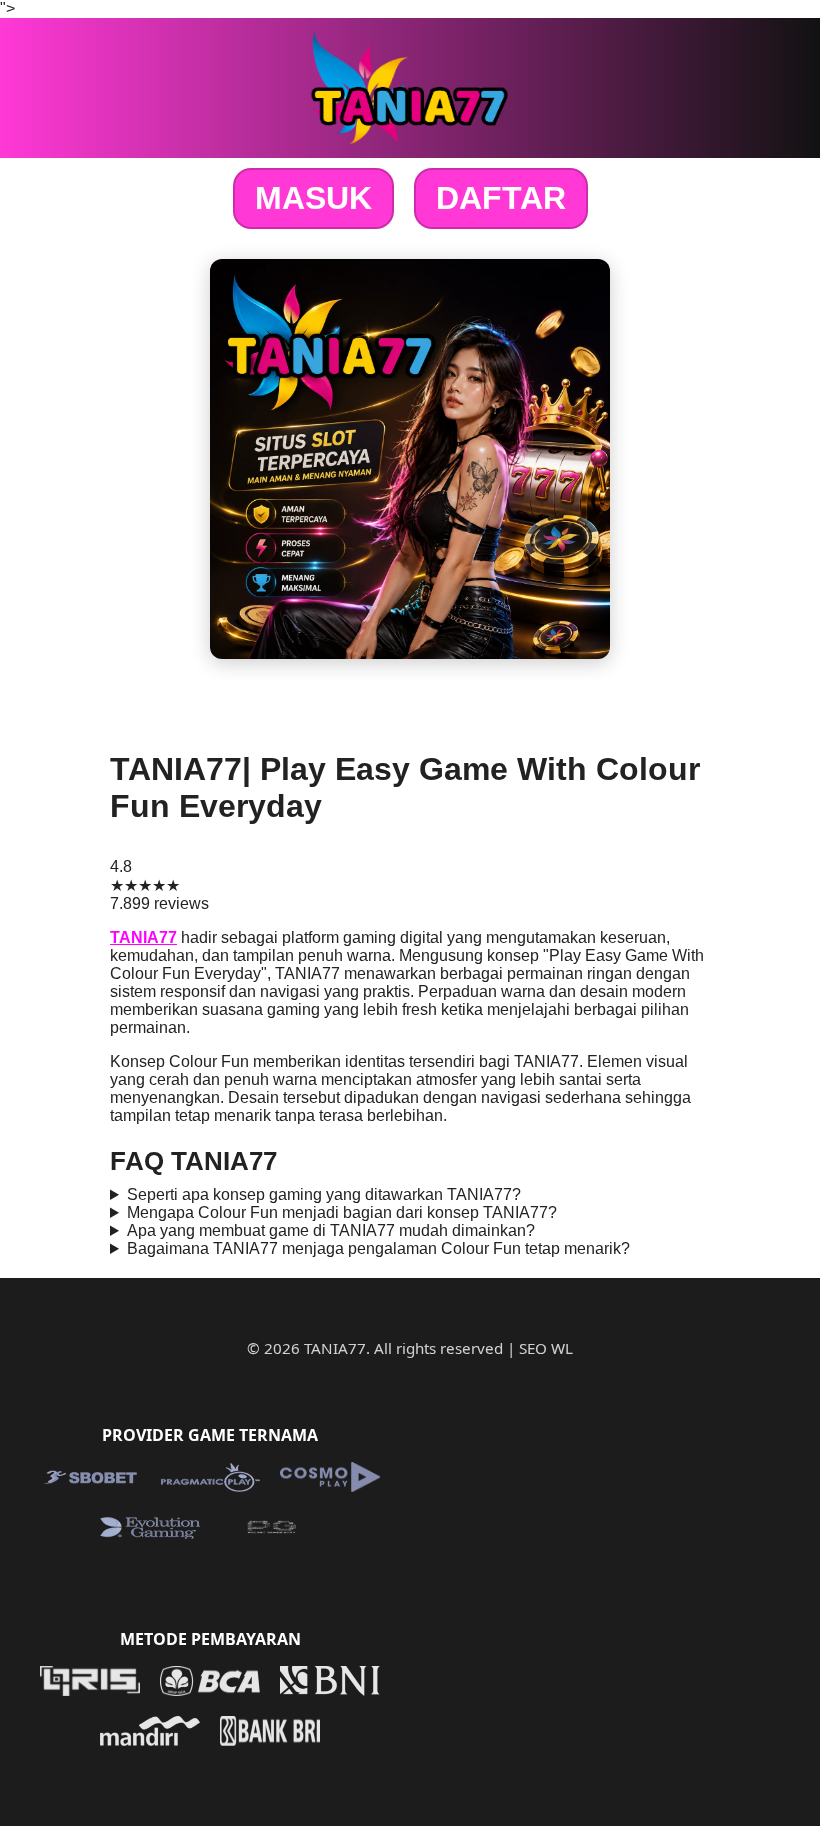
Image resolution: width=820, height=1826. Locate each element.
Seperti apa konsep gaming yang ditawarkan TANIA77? (324, 1194)
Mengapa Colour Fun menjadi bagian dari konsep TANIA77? (342, 1212)
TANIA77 (143, 937)
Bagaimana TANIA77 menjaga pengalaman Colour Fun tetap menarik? (378, 1248)
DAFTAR (501, 198)
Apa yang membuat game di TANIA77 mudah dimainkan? (331, 1230)
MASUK (313, 198)
